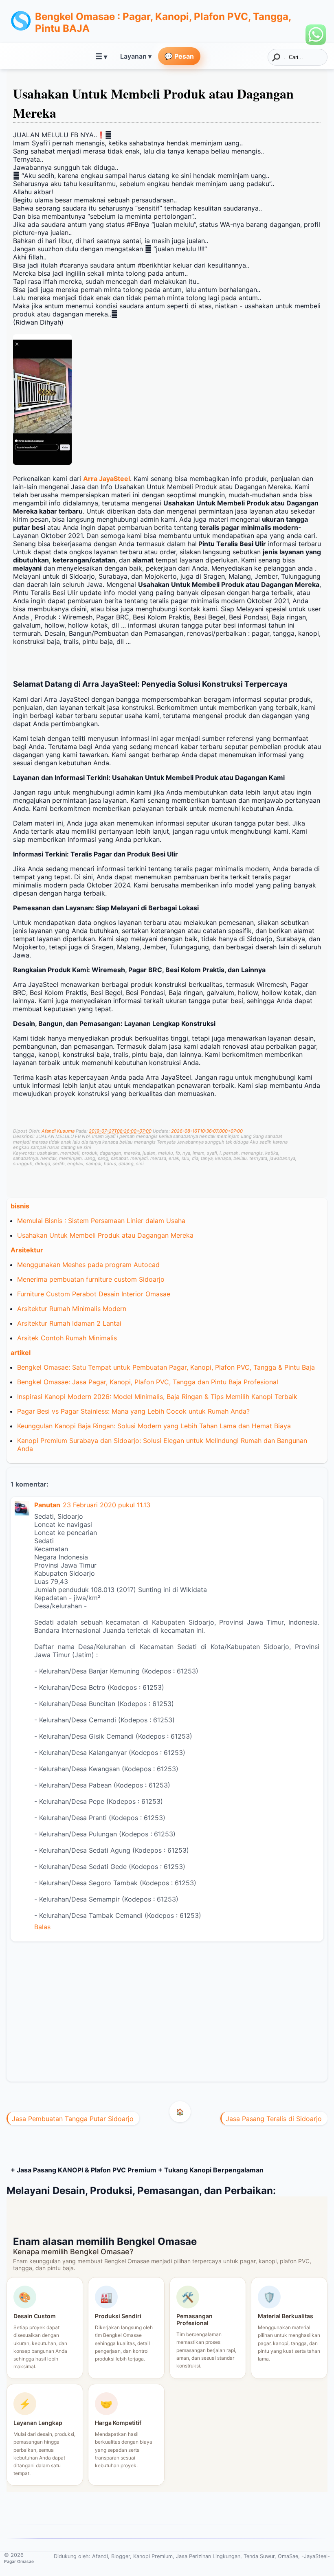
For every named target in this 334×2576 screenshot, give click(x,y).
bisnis (20, 1206)
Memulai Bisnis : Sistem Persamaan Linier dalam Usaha (101, 1221)
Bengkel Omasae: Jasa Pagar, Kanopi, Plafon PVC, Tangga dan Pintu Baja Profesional (148, 1382)
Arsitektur (27, 1250)
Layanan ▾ (136, 56)
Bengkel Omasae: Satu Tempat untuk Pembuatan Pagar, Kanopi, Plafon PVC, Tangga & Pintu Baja (166, 1367)
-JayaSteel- (316, 2556)
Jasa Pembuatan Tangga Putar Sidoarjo (73, 2119)
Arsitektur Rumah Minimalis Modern (72, 1309)
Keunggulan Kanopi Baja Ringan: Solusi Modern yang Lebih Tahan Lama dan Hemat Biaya (154, 1426)
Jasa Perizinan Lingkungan (208, 2556)
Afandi (100, 2556)
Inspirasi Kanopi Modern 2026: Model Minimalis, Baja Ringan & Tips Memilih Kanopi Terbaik (157, 1397)
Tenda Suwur (259, 2556)
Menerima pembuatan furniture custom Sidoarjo (91, 1279)
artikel (21, 1353)
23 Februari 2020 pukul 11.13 (107, 1505)
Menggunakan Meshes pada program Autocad (88, 1265)
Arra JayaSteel (107, 479)
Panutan (47, 1505)
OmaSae (288, 2556)
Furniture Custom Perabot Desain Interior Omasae (94, 1294)
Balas (42, 1927)
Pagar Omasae (19, 2561)
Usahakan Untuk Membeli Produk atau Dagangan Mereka (105, 1235)
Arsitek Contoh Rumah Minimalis (67, 1338)
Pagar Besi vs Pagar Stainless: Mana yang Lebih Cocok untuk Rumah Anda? (133, 1411)
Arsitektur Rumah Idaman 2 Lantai (69, 1323)
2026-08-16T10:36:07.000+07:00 (207, 1131)
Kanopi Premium (153, 2556)
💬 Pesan (179, 56)
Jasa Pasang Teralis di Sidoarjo (274, 2119)
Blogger (121, 2556)
